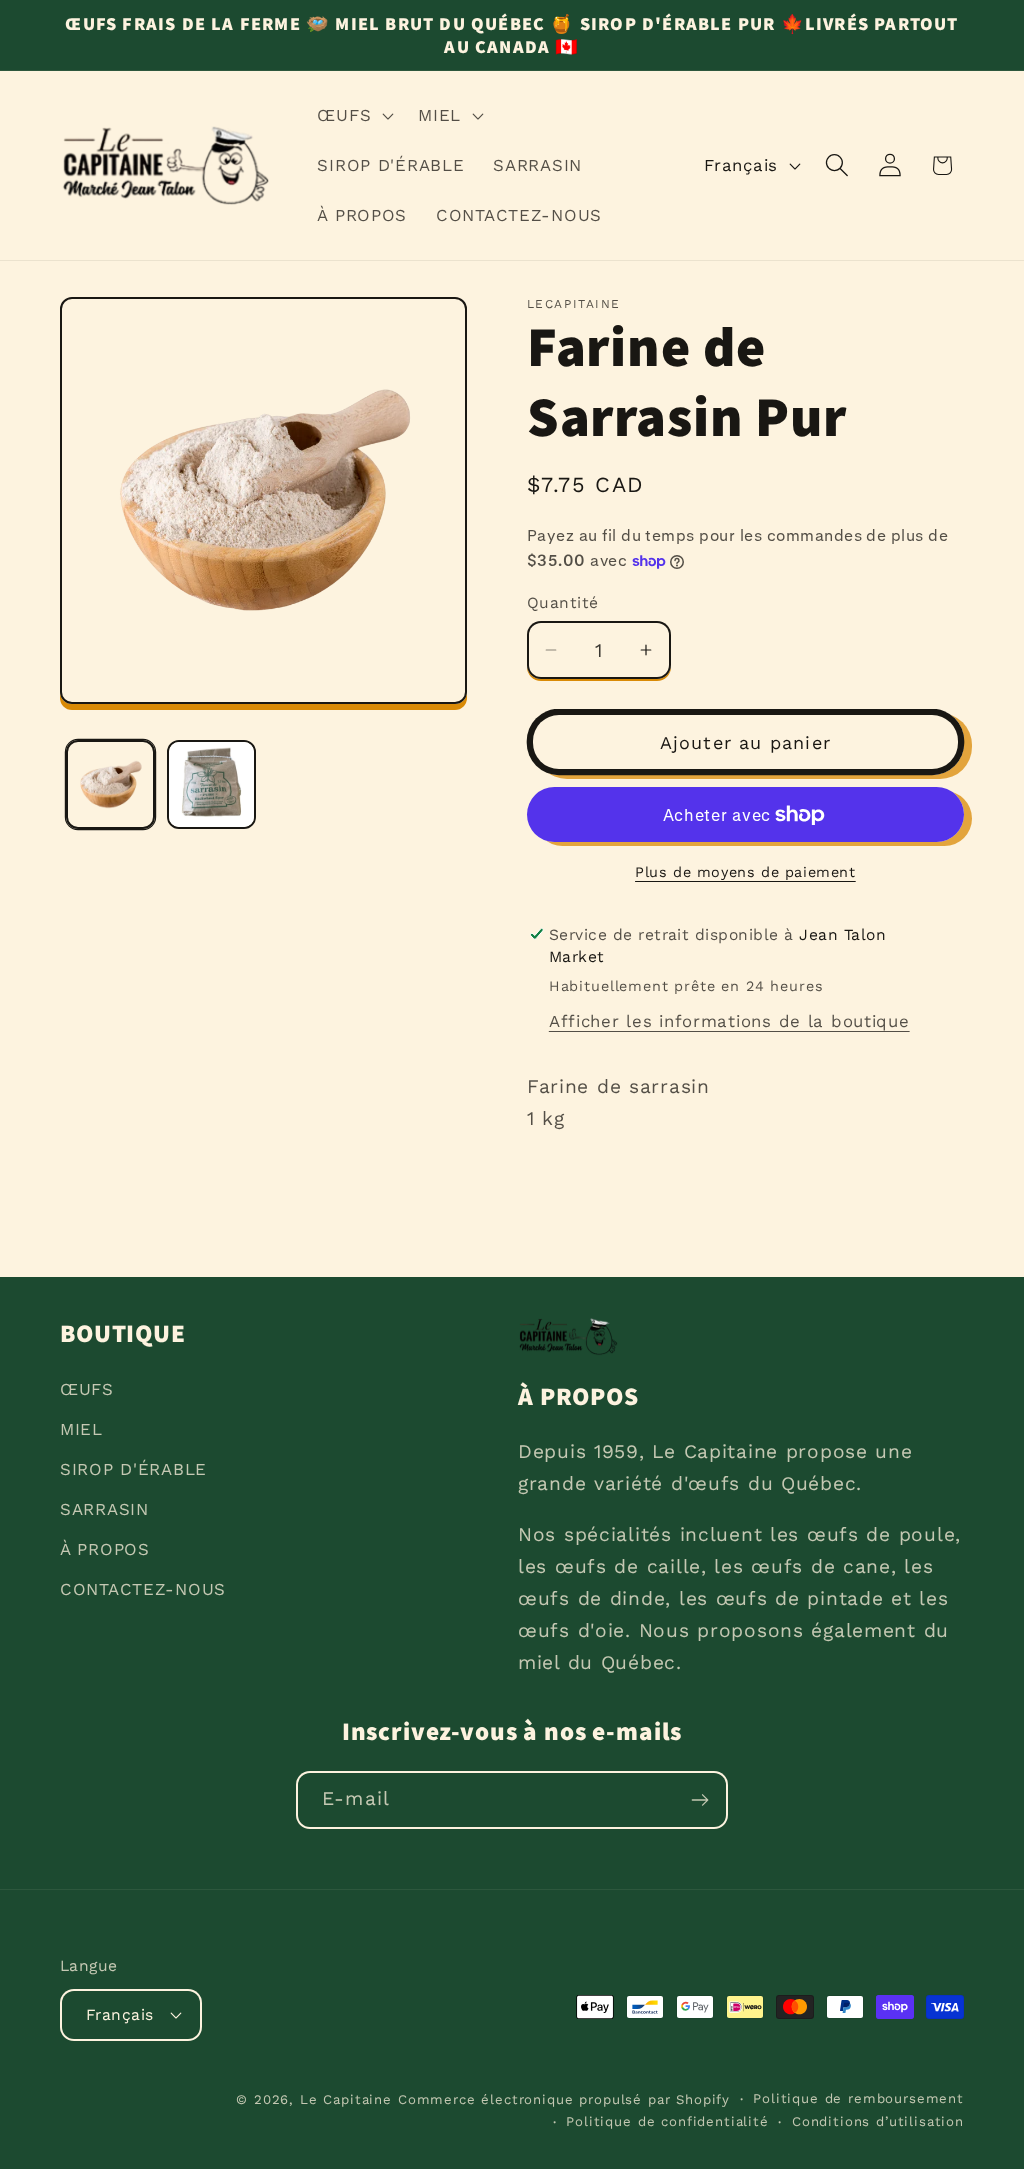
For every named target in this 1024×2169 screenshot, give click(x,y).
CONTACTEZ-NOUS (143, 1589)
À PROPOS (105, 1549)
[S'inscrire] (699, 1800)
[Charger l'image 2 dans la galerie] (211, 784)
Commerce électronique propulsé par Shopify (564, 2099)
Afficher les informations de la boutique (729, 1021)
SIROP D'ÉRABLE (133, 1469)
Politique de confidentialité (667, 2121)
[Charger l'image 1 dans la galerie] (110, 784)
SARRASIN (104, 1509)
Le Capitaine (346, 2099)
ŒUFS (87, 1389)
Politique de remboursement (858, 2098)
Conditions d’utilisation (878, 2121)
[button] (353, 116)
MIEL (81, 1429)
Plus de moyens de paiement (745, 872)
